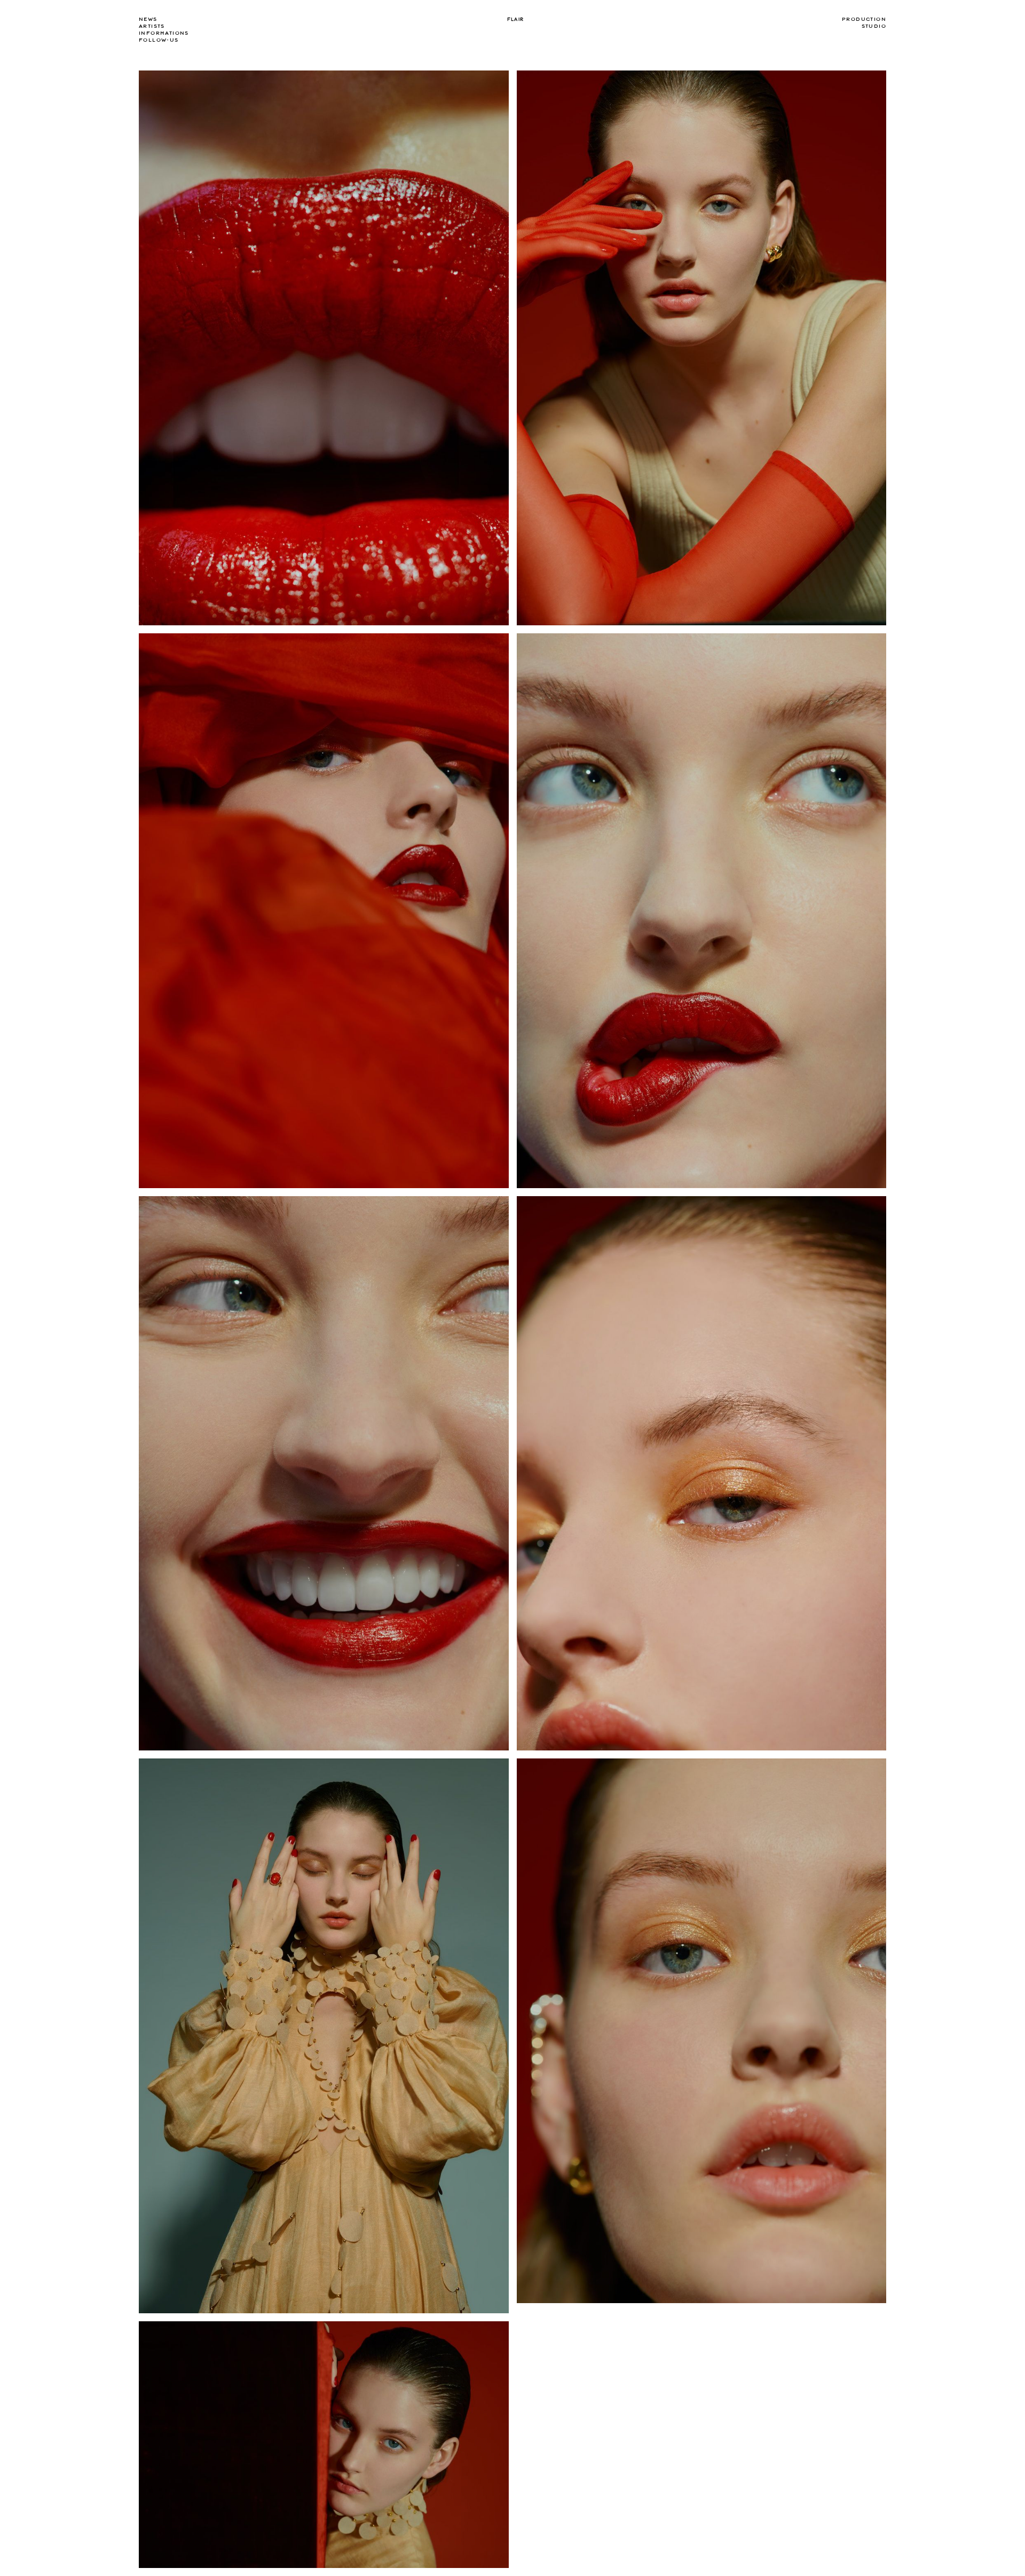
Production (864, 19)
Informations (164, 33)
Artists (152, 26)
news (148, 19)
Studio (874, 26)
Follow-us (159, 40)
